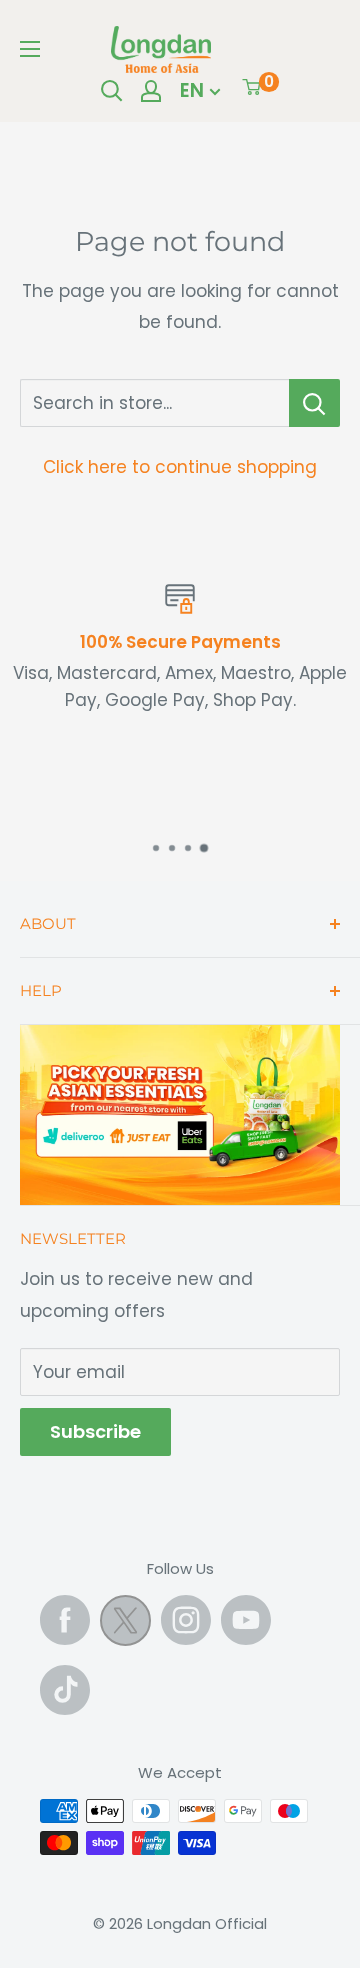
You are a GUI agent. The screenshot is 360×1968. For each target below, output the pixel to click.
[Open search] (112, 91)
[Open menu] (30, 49)
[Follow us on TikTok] (65, 1690)
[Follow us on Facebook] (65, 1620)
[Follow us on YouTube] (246, 1620)
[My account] (151, 91)
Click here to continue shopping (180, 467)
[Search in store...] (314, 403)
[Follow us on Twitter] (125, 1625)
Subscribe (95, 1431)
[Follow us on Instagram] (186, 1620)
